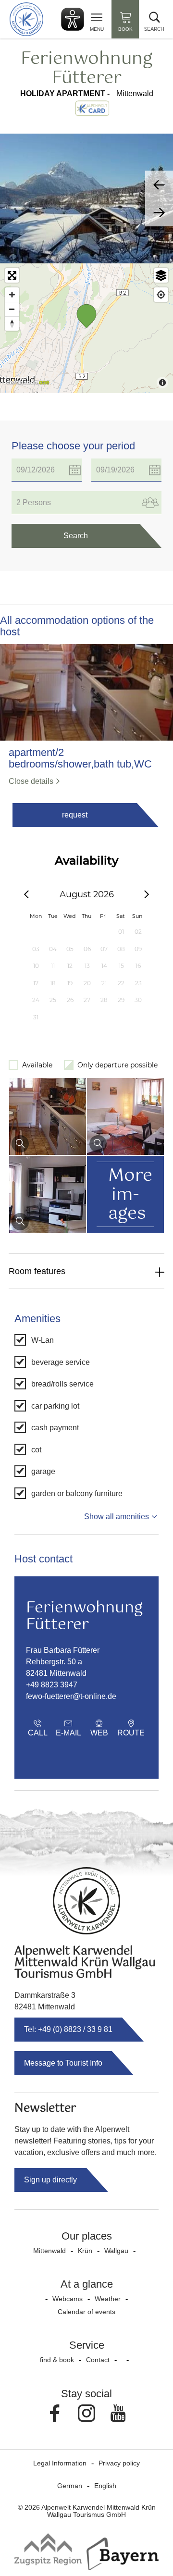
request (75, 815)
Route (131, 1733)
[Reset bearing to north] (12, 323)
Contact (98, 2360)
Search (76, 536)
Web (99, 1733)
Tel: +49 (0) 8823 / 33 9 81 (68, 2029)
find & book (57, 2360)
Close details (31, 781)
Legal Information (60, 2463)
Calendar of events (86, 2312)
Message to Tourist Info (63, 2063)
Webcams (68, 2299)
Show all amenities (117, 1517)
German (70, 2486)
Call (38, 1733)
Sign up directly (50, 2180)
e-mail (68, 1733)
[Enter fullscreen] (12, 275)
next (159, 212)
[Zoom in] (12, 295)
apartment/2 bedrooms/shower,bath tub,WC (80, 758)
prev (159, 185)
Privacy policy (119, 2463)
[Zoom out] (12, 309)
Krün (85, 2251)
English (105, 2486)
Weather (108, 2299)
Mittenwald (49, 2251)
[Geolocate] (161, 295)
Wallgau (116, 2251)
